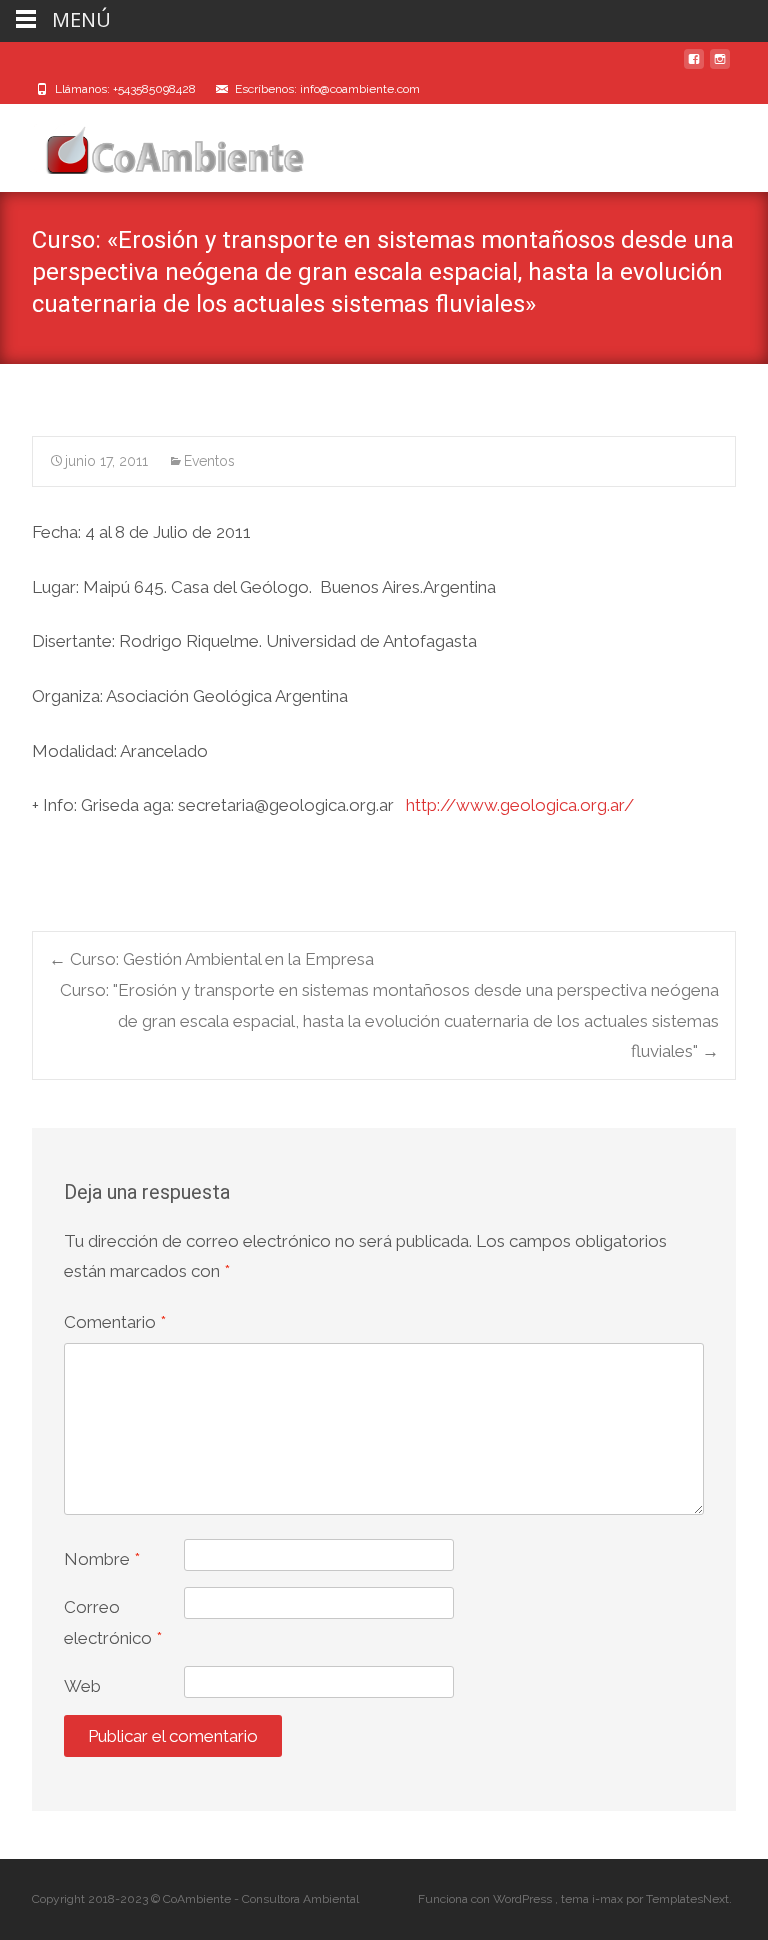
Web (82, 1686)
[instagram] (720, 67)
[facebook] (694, 67)
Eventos (209, 461)
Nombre (102, 1559)
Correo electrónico (113, 1622)
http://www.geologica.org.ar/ (520, 805)
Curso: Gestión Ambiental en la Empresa (211, 959)
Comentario (115, 1322)
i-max (609, 1899)
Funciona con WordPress (486, 1899)
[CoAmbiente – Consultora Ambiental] (156, 144)
